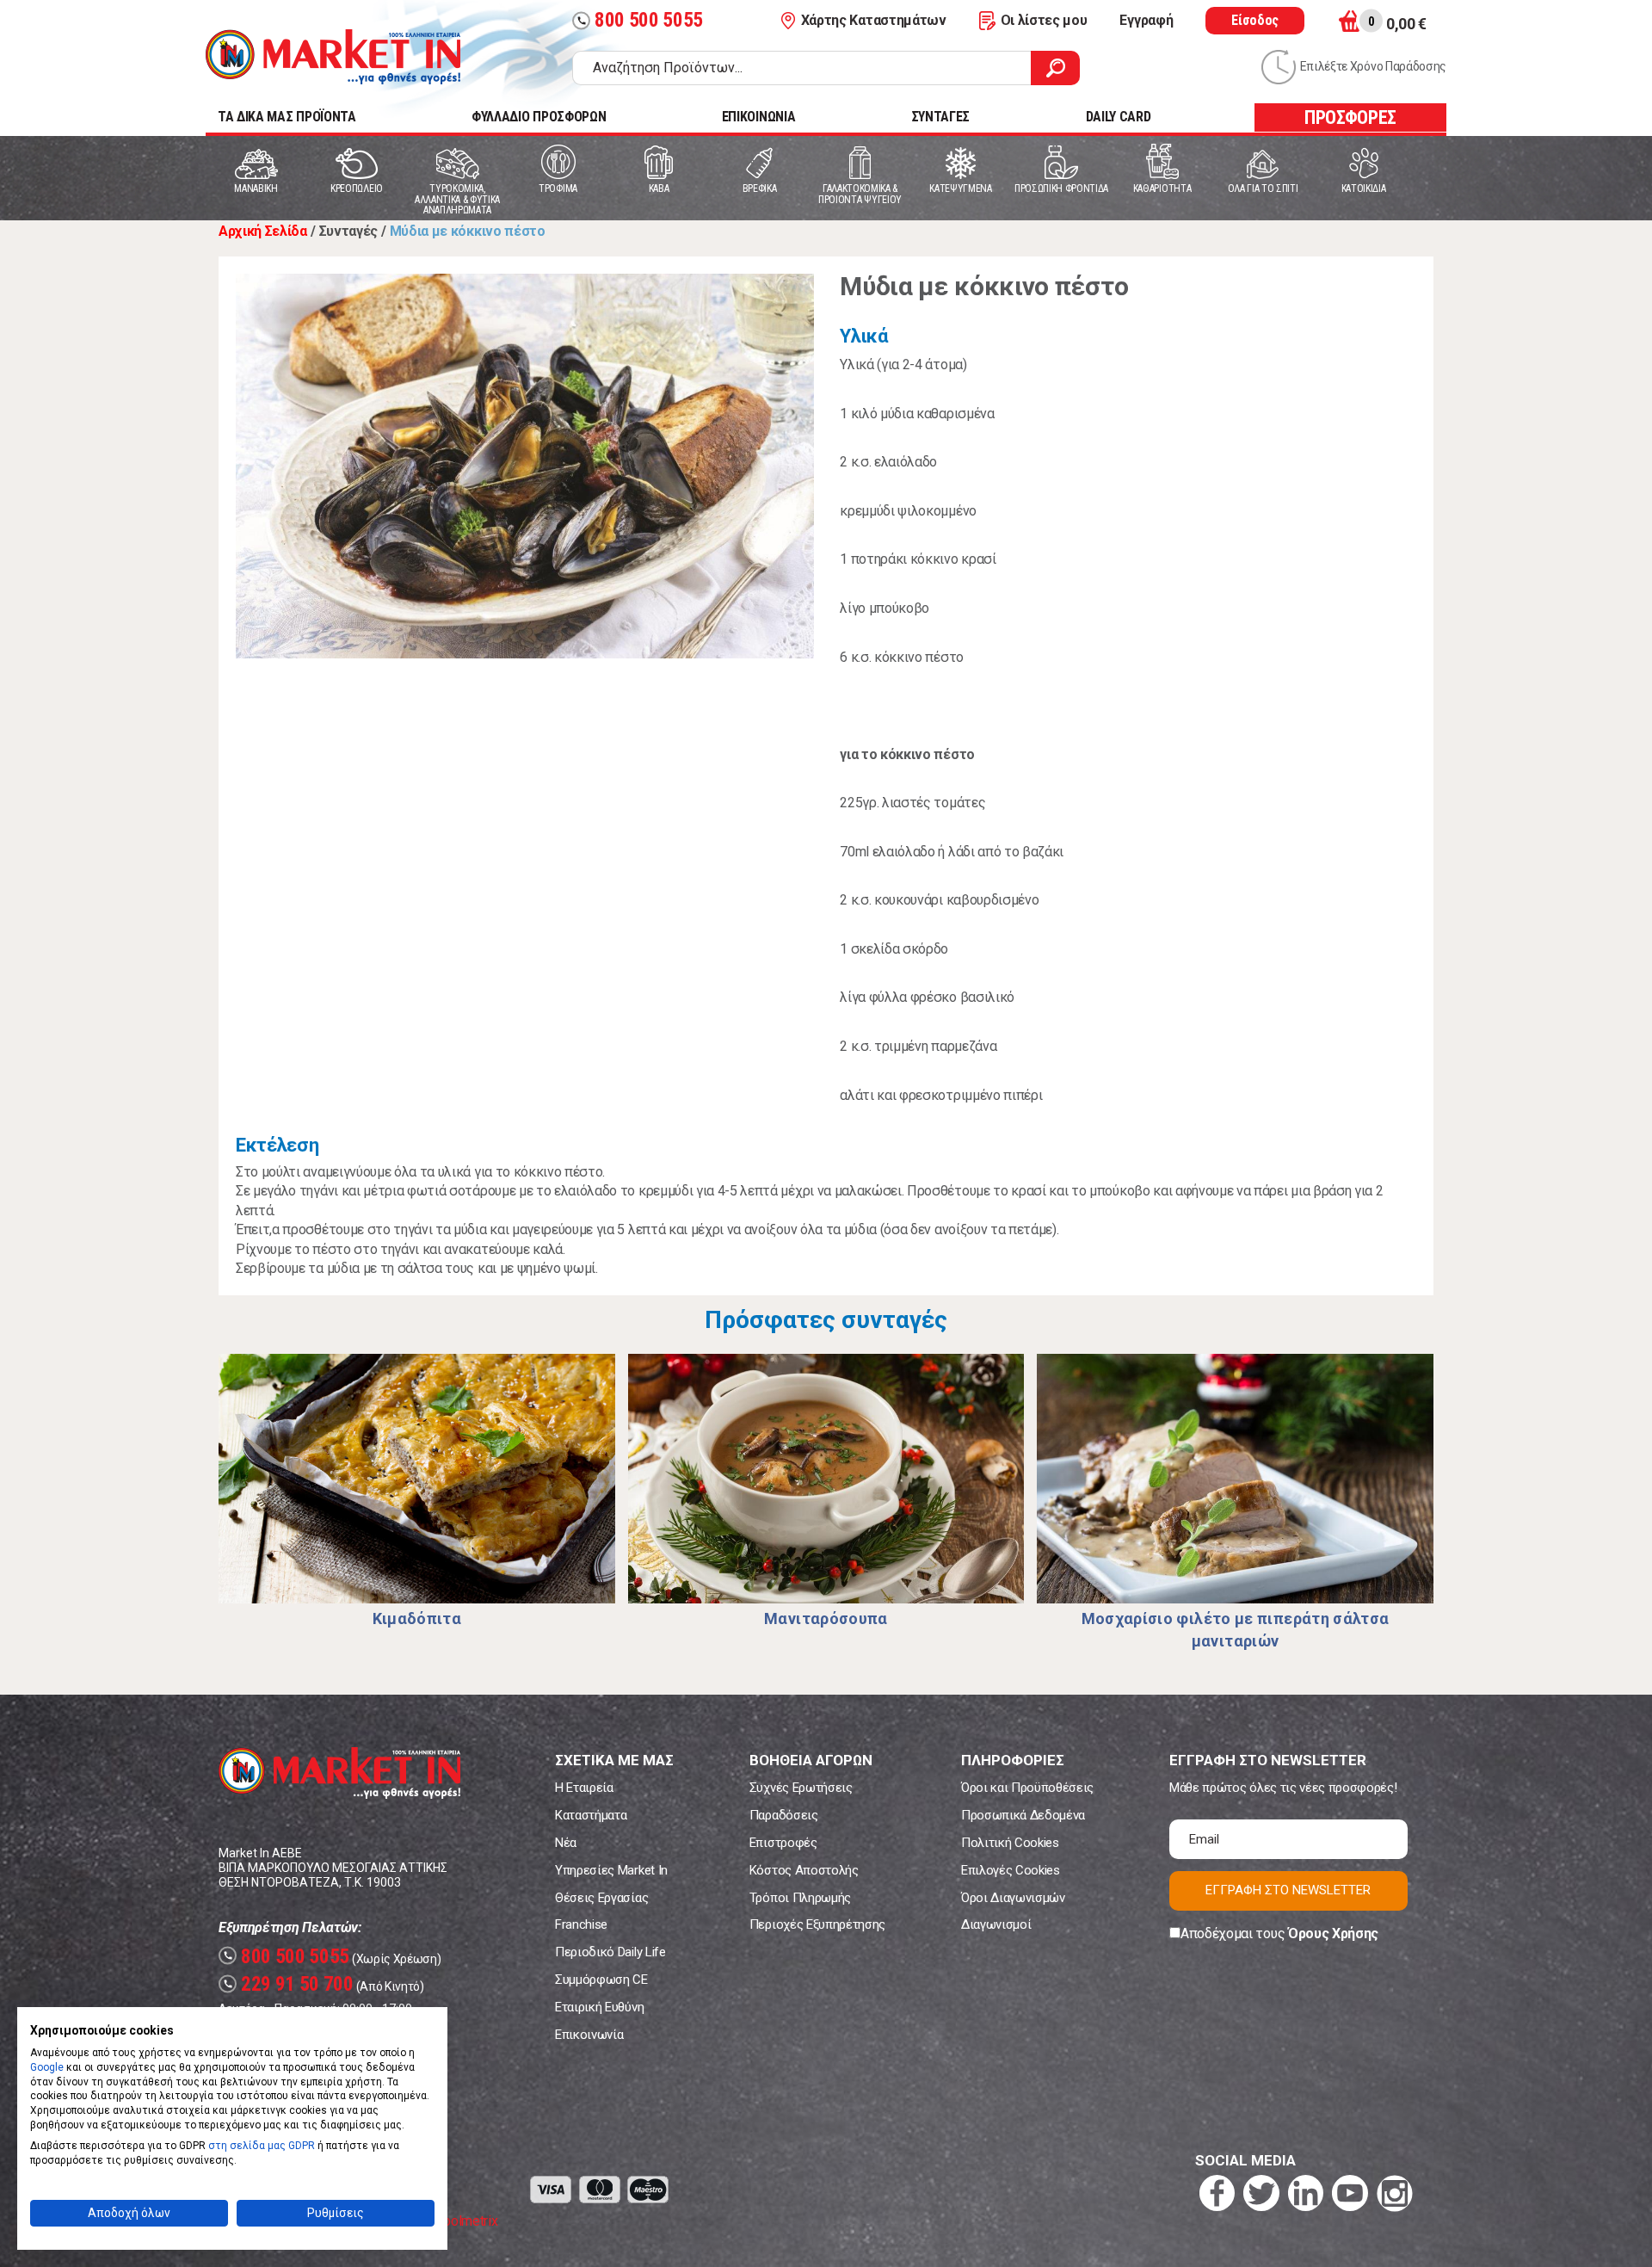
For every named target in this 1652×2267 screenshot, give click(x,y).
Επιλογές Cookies (1011, 1870)
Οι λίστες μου (1044, 20)
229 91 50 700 (288, 1984)
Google (47, 2067)
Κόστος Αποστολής (804, 1870)
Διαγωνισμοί (996, 1924)
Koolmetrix (466, 2221)
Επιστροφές (783, 1843)
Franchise (581, 1924)
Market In (333, 57)
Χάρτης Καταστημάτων (874, 20)
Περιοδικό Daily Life (610, 1952)
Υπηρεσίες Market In (611, 1870)
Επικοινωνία (589, 2035)
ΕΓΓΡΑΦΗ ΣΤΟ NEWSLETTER (1288, 1890)
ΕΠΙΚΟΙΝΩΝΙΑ (758, 117)
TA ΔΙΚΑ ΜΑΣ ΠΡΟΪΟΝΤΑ (287, 117)
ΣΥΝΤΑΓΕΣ (940, 117)
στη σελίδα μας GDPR (262, 2146)
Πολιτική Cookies (1010, 1843)
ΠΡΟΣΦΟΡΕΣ (1350, 117)
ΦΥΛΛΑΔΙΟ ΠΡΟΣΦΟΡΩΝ (539, 117)
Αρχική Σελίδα (263, 231)
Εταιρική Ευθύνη (599, 2007)
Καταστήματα (591, 1815)
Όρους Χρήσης (1333, 1933)
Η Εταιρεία (584, 1788)
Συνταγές (348, 231)
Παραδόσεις (784, 1815)
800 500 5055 (640, 20)
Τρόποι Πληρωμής (800, 1898)
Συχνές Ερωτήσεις (801, 1788)
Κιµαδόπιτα (417, 1618)
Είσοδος (1255, 20)
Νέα (566, 1843)
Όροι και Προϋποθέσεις (1027, 1788)
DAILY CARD (1119, 117)
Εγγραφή (1146, 20)
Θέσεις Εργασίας (601, 1898)
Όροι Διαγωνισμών (1013, 1898)
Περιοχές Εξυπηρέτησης (817, 1924)
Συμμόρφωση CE (601, 1980)
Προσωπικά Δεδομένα (1023, 1815)
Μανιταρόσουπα (826, 1618)
